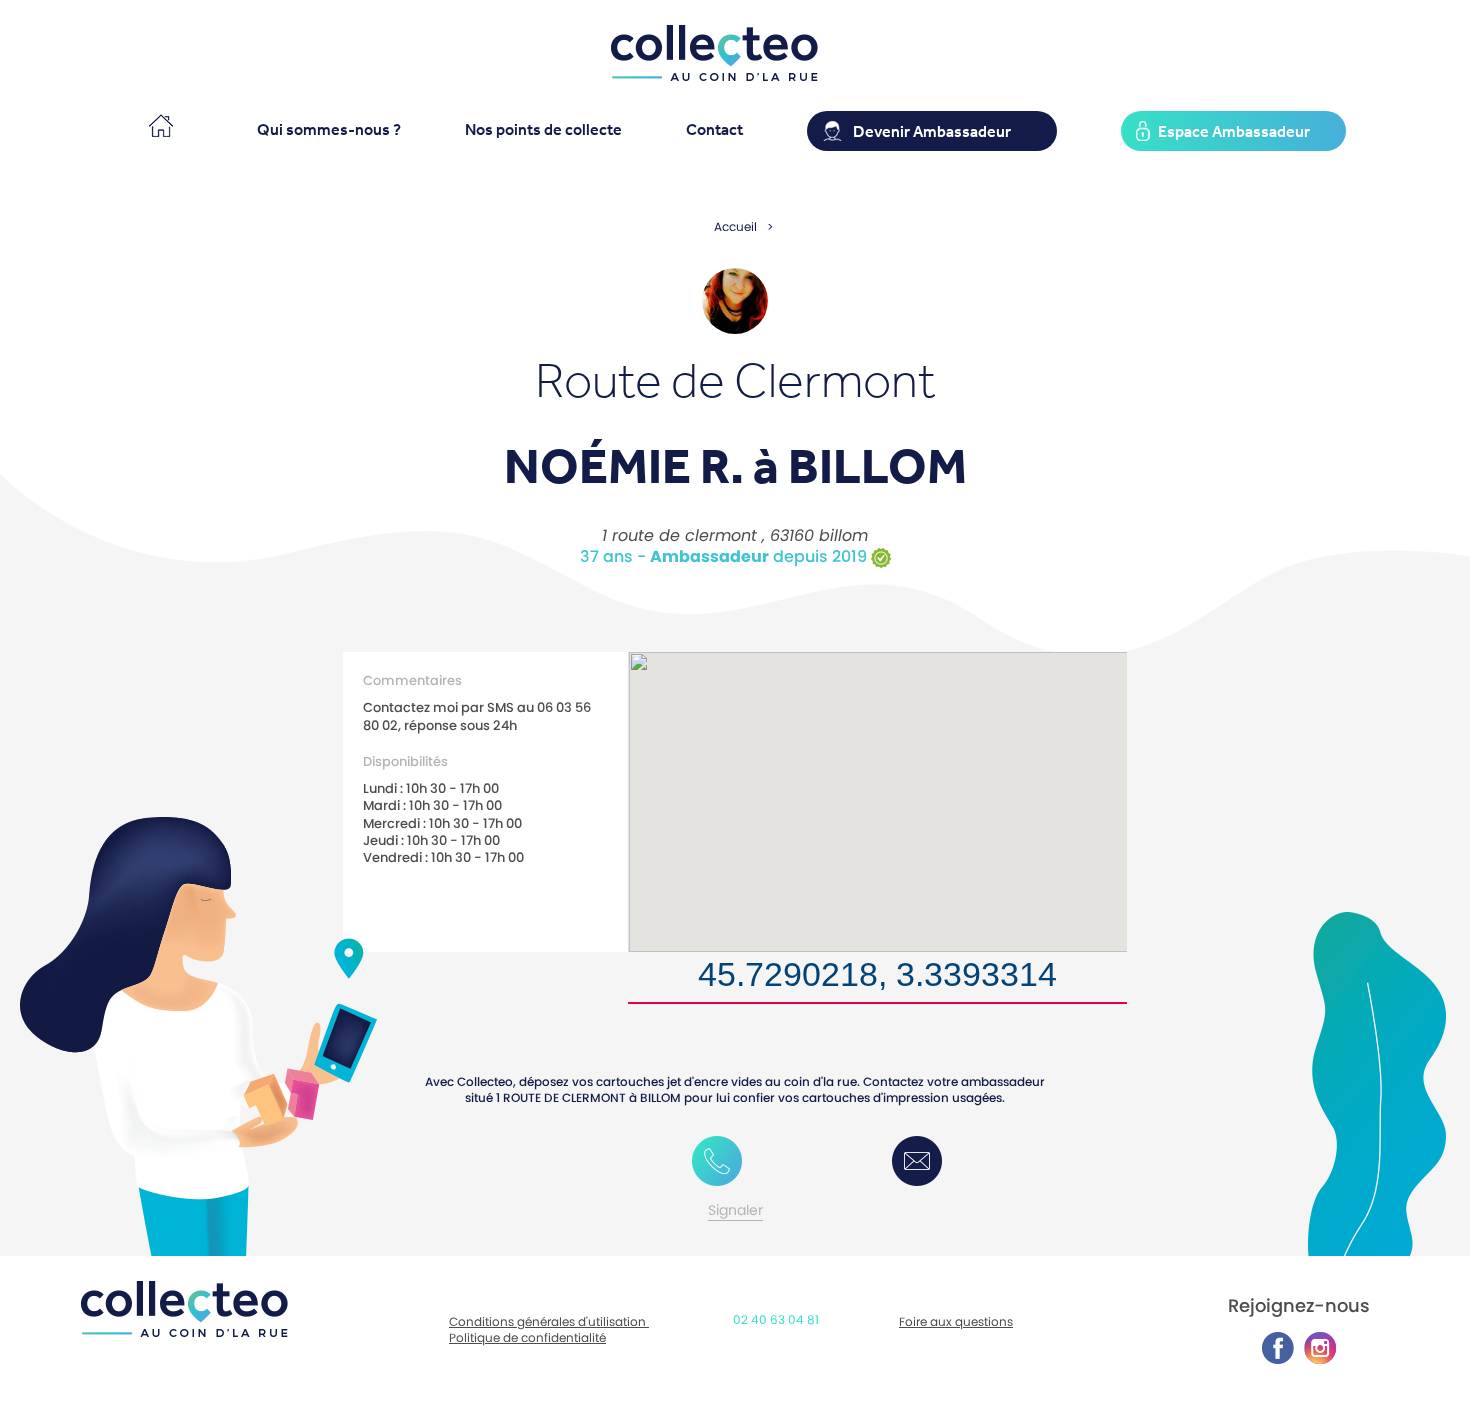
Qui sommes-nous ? (329, 129)
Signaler (735, 1210)
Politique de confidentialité (527, 1338)
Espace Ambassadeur (1234, 131)
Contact (714, 129)
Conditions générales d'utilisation (549, 1321)
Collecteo (158, 123)
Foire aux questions (956, 1321)
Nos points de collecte (543, 129)
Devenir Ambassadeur (932, 131)
